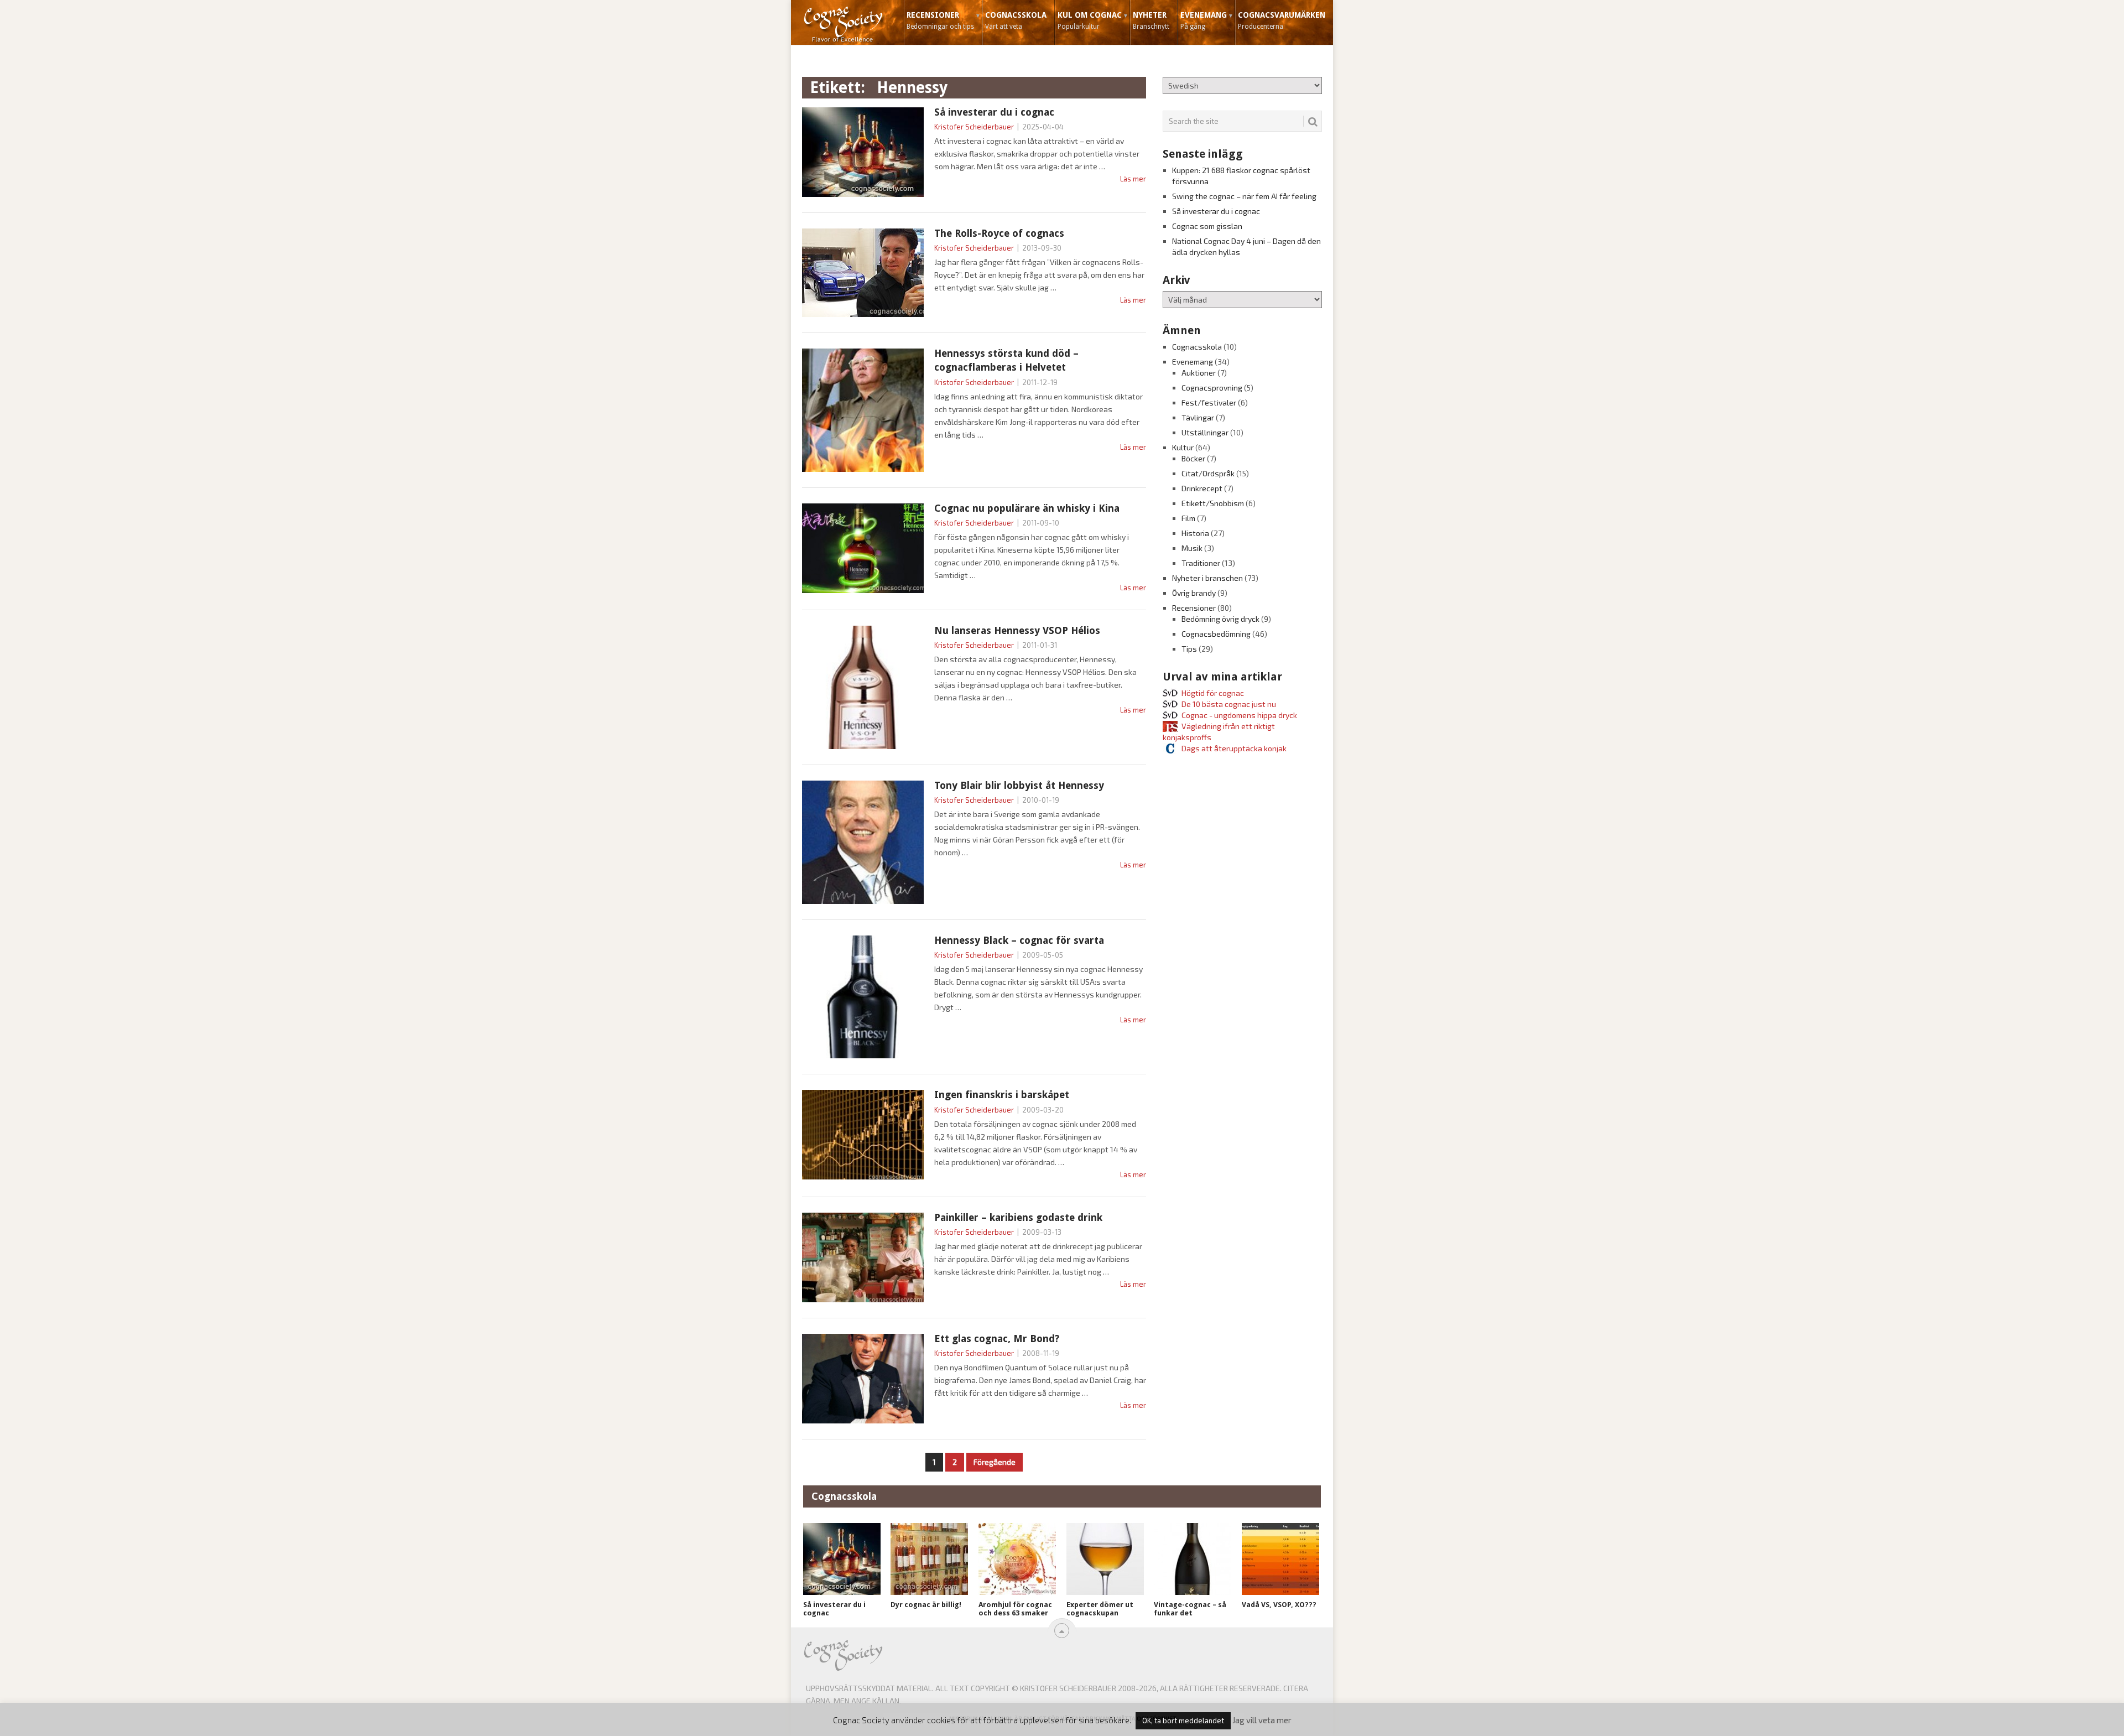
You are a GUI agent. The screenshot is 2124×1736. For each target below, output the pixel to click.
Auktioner (1199, 373)
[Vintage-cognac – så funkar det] (1193, 1559)
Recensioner (940, 20)
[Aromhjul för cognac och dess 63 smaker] (1017, 1559)
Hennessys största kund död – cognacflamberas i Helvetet (1006, 360)
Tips (1189, 649)
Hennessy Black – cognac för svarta (1019, 940)
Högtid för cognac (1213, 693)
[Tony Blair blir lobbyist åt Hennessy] (863, 842)
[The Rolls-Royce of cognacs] (863, 273)
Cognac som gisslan (1207, 226)
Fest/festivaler (1209, 402)
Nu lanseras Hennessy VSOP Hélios (1017, 630)
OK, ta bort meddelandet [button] (1183, 1721)
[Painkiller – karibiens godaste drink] (863, 1257)
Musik (1192, 548)
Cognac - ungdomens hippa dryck (1239, 715)
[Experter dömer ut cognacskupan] (1105, 1559)
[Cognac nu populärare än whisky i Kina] (863, 548)
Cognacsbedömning (1216, 634)
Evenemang (1204, 20)
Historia (1195, 533)
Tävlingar (1198, 417)
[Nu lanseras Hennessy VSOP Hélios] (863, 687)
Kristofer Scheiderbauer (974, 127)
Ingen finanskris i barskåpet (1002, 1095)
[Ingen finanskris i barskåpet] (863, 1135)
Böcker (1193, 458)
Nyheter (1151, 20)
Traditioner (1201, 563)
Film (1188, 518)
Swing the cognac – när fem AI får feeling (1244, 196)
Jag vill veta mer (1262, 1720)
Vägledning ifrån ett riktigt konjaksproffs (1219, 732)
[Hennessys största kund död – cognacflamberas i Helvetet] (863, 410)
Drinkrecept (1202, 488)
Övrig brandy (1194, 593)
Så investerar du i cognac (994, 112)
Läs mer (1133, 179)
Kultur (1183, 447)
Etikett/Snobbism (1213, 503)
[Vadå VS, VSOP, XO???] (1280, 1559)
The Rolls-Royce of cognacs (999, 233)
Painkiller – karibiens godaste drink (1018, 1217)
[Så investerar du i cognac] (863, 152)
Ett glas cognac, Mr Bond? (997, 1339)
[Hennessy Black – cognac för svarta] (863, 997)
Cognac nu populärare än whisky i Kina (1027, 508)
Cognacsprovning (1212, 388)
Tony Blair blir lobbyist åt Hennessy (1019, 785)
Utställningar (1205, 432)
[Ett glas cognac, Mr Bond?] (863, 1379)
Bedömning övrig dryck (1220, 619)
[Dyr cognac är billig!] (929, 1559)
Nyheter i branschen (1207, 578)
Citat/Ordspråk (1208, 473)
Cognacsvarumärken (1282, 20)
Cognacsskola (1016, 20)
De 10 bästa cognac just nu (1229, 704)
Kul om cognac (1090, 20)
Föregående (995, 1462)
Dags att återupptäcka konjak (1234, 748)
